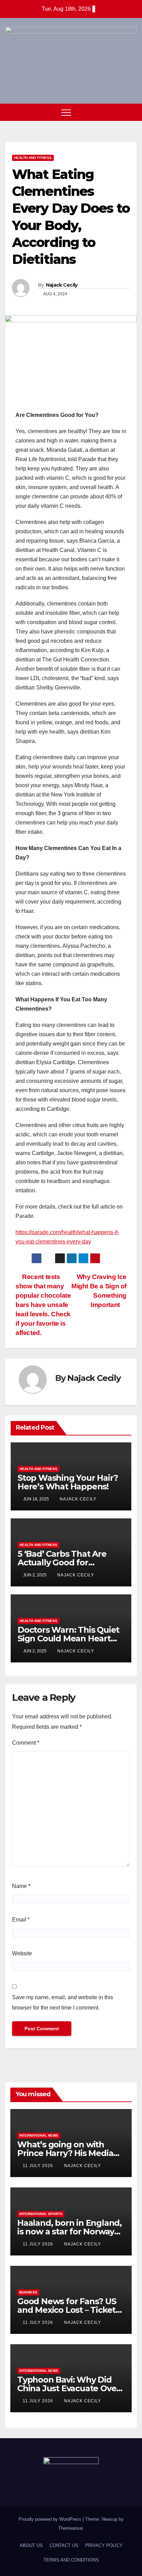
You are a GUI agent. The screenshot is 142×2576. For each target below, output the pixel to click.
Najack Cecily (62, 285)
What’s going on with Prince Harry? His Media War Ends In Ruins (65, 2153)
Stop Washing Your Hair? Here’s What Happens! (68, 1482)
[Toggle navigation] (66, 112)
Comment (26, 1743)
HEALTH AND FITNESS (33, 158)
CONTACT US (64, 2545)
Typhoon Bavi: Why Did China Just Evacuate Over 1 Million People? (71, 2388)
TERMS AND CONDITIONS (71, 2560)
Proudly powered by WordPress (51, 2519)
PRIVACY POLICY (104, 2545)
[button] (119, 112)
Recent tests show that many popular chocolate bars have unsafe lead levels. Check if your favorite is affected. (43, 1305)
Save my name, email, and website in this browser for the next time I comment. (63, 2002)
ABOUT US (31, 2545)
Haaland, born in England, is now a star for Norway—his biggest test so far (70, 2231)
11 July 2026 (39, 2166)
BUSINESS (28, 2292)
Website (22, 1953)
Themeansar (70, 2528)
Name (21, 1886)
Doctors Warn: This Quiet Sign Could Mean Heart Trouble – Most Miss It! (68, 1638)
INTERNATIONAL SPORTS (41, 2214)
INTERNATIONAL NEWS (39, 2135)
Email (21, 1920)
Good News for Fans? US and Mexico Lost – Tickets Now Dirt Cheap (68, 2310)
